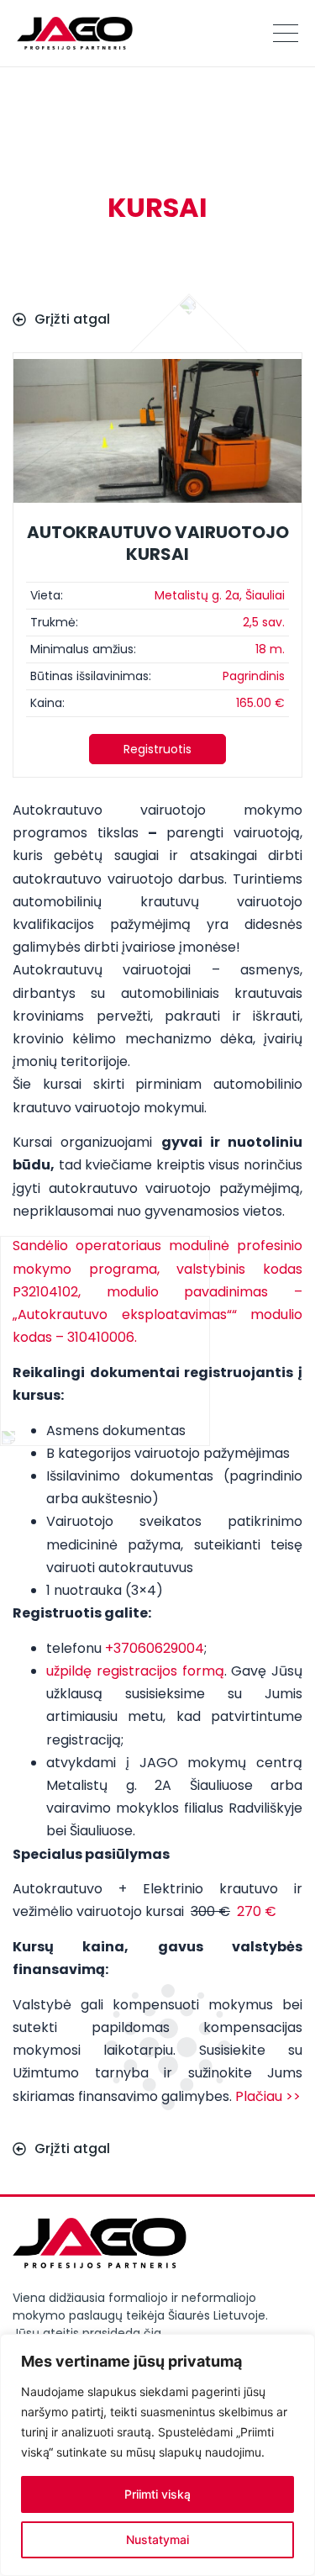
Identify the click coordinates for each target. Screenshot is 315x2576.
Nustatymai (157, 2539)
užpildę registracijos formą (135, 1671)
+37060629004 (155, 1648)
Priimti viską (157, 2494)
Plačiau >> (268, 2096)
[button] (157, 749)
